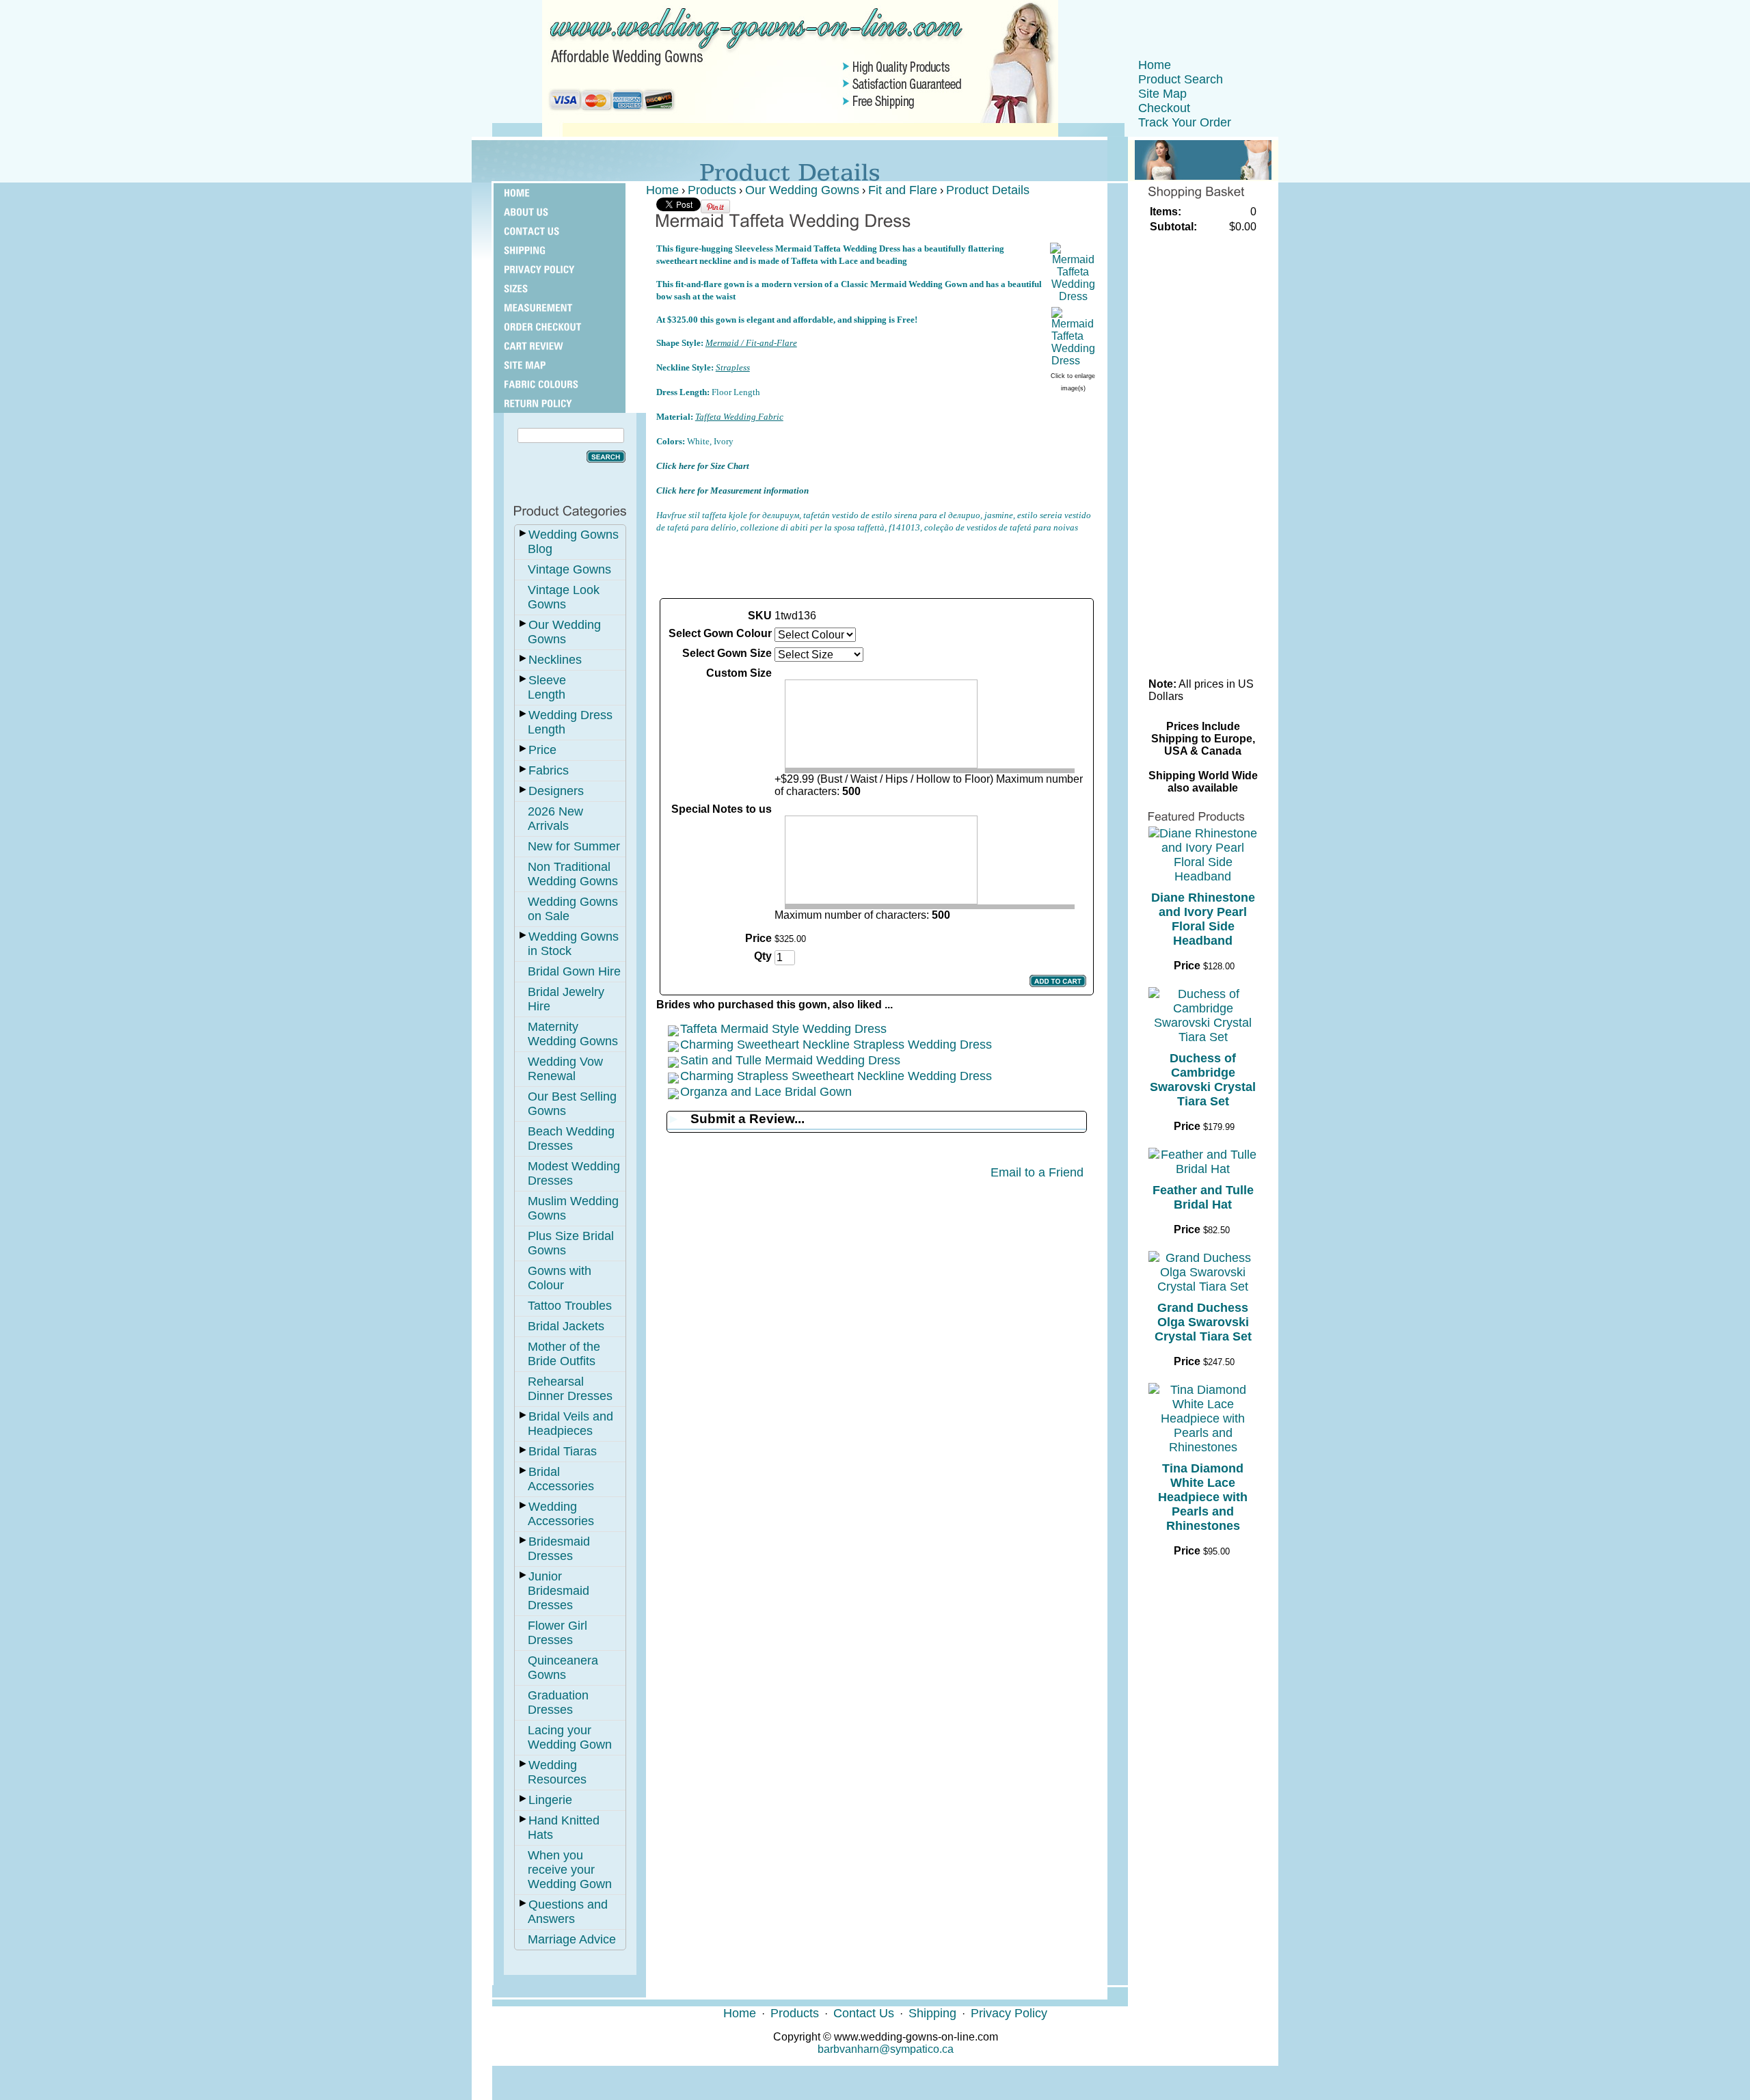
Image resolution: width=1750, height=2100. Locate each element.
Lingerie (550, 1800)
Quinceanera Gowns (563, 1668)
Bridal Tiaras (563, 1451)
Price (542, 750)
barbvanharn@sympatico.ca (886, 2049)
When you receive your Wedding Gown (570, 1870)
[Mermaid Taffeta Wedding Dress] (1073, 296)
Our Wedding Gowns (564, 632)
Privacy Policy (1009, 2013)
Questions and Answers (568, 1912)
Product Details (988, 190)
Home (1155, 65)
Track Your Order (1185, 122)
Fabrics (549, 770)
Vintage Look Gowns (564, 597)
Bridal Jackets (566, 1326)
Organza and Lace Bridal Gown (766, 1092)
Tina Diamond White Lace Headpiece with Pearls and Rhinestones (1203, 1497)
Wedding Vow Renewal (565, 1069)
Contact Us (864, 2013)
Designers (556, 791)
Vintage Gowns (569, 569)
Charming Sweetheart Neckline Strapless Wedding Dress (836, 1045)
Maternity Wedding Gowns (573, 1034)
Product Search (1181, 79)
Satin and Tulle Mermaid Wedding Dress (790, 1060)
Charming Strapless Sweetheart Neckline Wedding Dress (836, 1076)
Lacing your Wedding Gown (570, 1737)
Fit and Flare (903, 190)
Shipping (932, 2013)
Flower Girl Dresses (557, 1633)
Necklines (555, 660)
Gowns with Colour (560, 1278)
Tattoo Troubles (570, 1306)
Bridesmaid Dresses (559, 1549)
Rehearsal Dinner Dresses (570, 1389)
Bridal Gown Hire (574, 971)
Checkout (1164, 108)
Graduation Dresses (558, 1702)
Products (712, 190)
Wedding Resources (557, 1772)
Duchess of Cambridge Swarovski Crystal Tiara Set (1203, 1080)
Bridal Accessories (561, 1479)
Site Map (1162, 94)
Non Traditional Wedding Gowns (573, 874)
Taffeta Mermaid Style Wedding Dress (783, 1029)
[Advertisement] (876, 565)
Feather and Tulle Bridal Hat (1203, 1197)
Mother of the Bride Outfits (564, 1354)
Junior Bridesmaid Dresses (558, 1591)
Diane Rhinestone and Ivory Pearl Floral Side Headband (1203, 919)
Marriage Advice (572, 1939)
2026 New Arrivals (555, 819)
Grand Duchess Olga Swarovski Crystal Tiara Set (1203, 1322)
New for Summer (574, 846)
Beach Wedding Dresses (571, 1139)
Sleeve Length (547, 687)
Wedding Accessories (561, 1514)
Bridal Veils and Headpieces (570, 1424)
